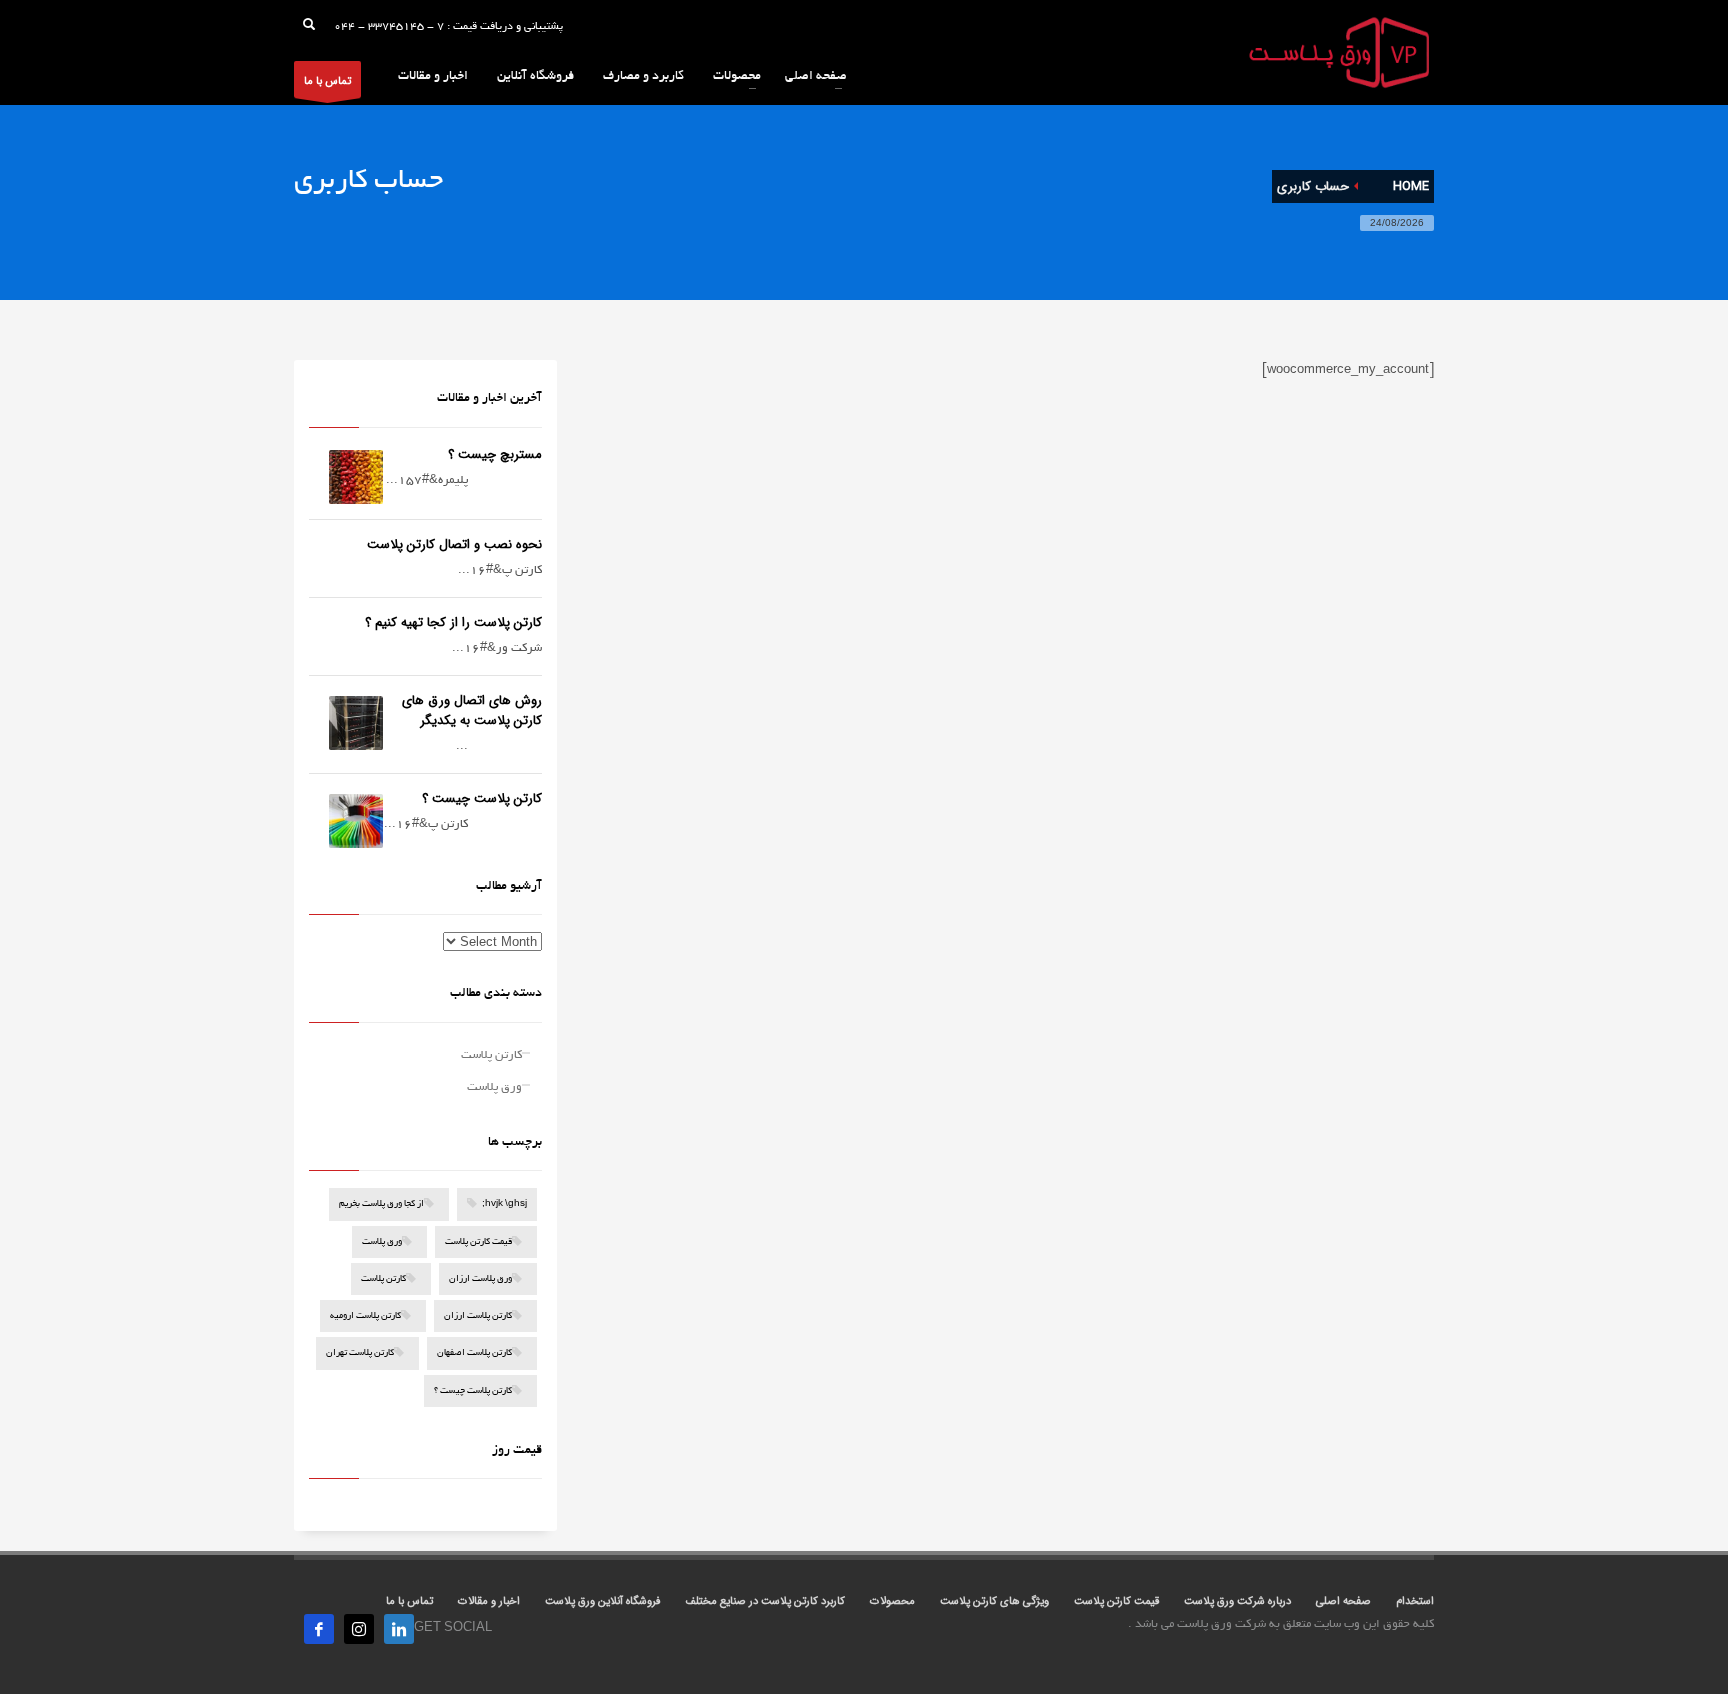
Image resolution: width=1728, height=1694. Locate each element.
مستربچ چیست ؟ (495, 454)
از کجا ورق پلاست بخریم (381, 1205)
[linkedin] (399, 1629)
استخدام (1415, 1601)
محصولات (892, 1601)
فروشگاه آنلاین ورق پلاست (602, 1601)
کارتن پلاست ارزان (478, 1316)
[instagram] (359, 1629)
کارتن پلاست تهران (360, 1354)
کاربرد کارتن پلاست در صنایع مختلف (765, 1601)
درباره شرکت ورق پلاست (1237, 1601)
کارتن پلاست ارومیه (365, 1316)
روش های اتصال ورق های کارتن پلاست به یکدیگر (472, 710)
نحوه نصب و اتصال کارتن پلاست (454, 544)
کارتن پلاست (491, 1055)
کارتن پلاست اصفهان (474, 1354)
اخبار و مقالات (489, 1601)
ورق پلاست (494, 1087)
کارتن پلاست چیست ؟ (482, 798)
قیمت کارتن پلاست (478, 1242)
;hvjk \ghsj (504, 1205)
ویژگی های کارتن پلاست (994, 1601)
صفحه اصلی (1343, 1601)
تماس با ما (327, 81)
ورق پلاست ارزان (480, 1279)
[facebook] (319, 1629)
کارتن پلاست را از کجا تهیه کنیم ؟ (453, 622)
